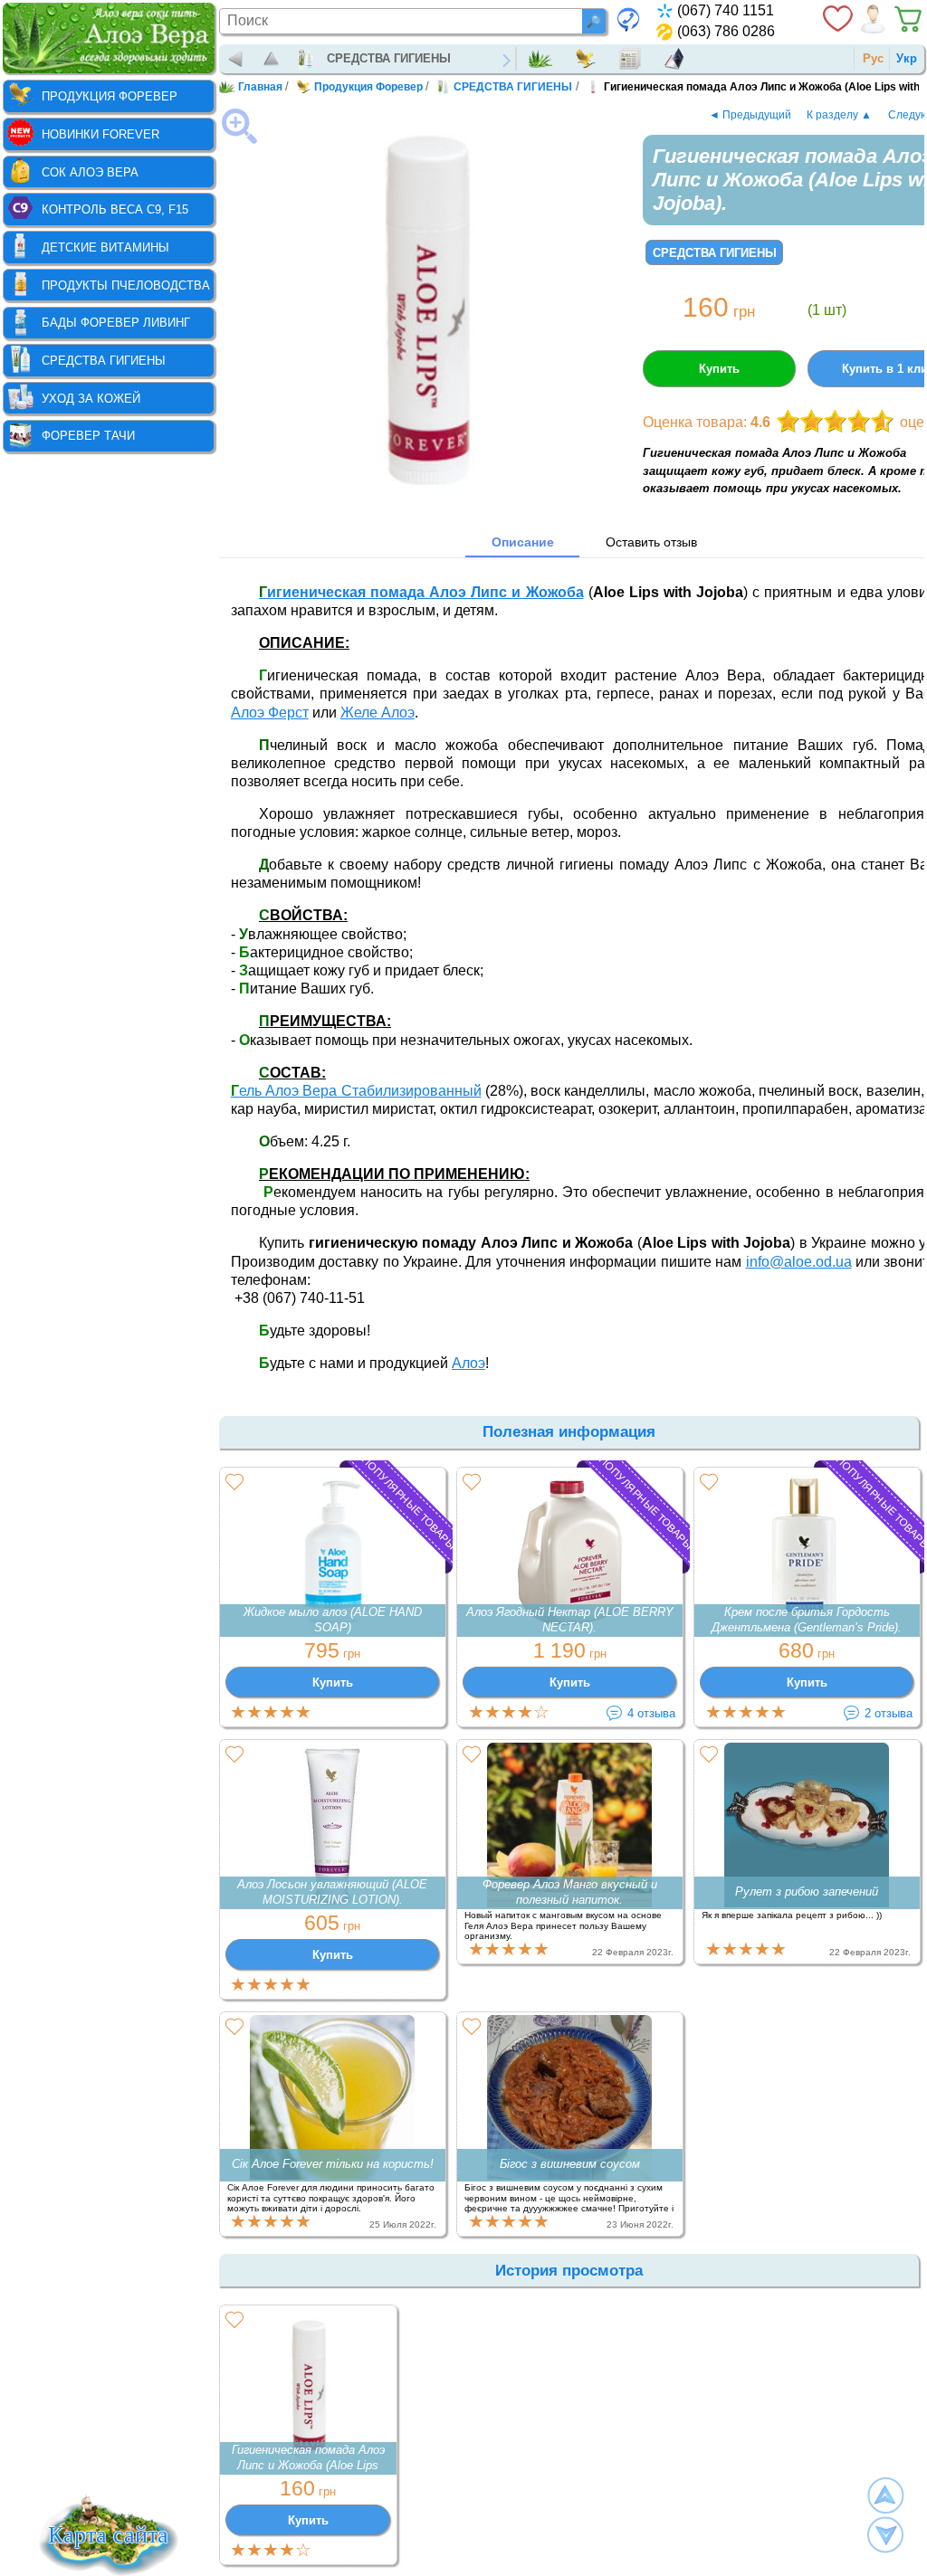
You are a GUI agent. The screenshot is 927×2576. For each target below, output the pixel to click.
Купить (719, 369)
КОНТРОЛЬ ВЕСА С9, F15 (115, 209)
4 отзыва (651, 1713)
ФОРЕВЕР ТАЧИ (88, 436)
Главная (545, 59)
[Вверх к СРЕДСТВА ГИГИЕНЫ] (272, 59)
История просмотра (569, 2271)
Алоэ (468, 1363)
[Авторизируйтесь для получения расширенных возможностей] (873, 19)
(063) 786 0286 (726, 31)
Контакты (679, 59)
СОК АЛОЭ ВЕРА (90, 172)
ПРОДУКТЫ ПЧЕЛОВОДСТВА (126, 285)
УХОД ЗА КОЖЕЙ (91, 399)
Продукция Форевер (589, 59)
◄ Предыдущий (750, 114)
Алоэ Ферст (270, 713)
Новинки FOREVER (100, 134)
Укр (907, 58)
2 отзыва (889, 1713)
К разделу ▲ (839, 114)
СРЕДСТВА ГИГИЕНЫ (389, 58)
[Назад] (237, 59)
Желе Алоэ (377, 713)
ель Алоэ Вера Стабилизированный (356, 1091)
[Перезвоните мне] (628, 19)
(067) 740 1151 (726, 10)
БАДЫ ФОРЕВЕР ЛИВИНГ (116, 323)
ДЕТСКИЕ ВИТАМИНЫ (105, 247)
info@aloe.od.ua (799, 1262)
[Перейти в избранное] (837, 19)
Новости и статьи (635, 59)
